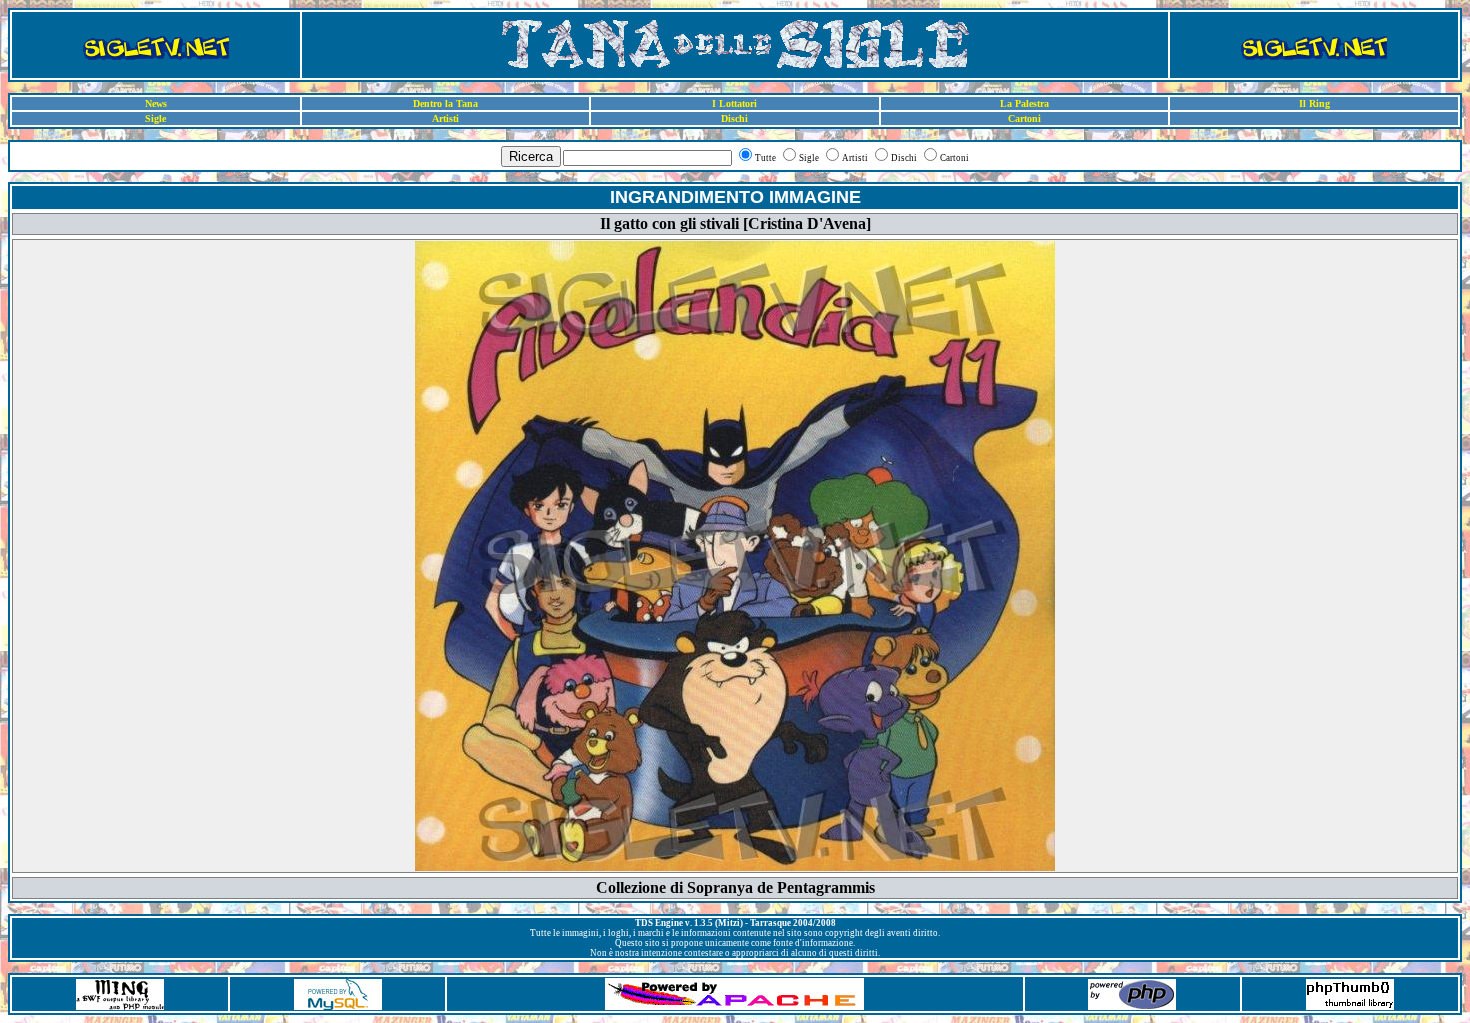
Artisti (445, 118)
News (156, 103)
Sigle (155, 118)
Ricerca (531, 156)
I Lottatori (734, 103)
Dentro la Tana (445, 103)
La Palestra (1024, 103)
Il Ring (1314, 103)
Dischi (734, 118)
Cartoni (1024, 118)
